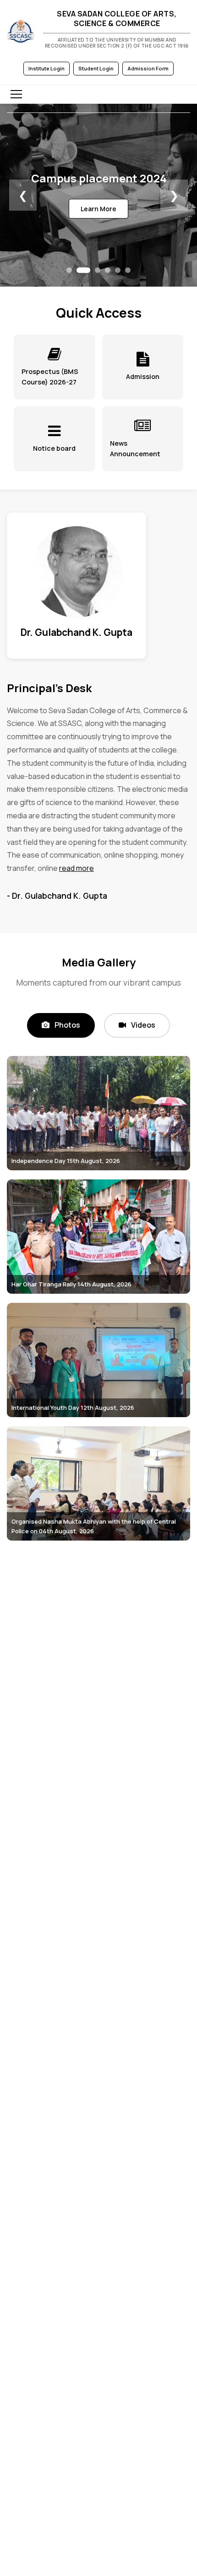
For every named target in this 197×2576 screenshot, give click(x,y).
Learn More (98, 209)
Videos (142, 1025)
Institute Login (47, 68)
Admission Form (148, 68)
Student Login (96, 68)
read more (77, 868)
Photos (67, 1025)
